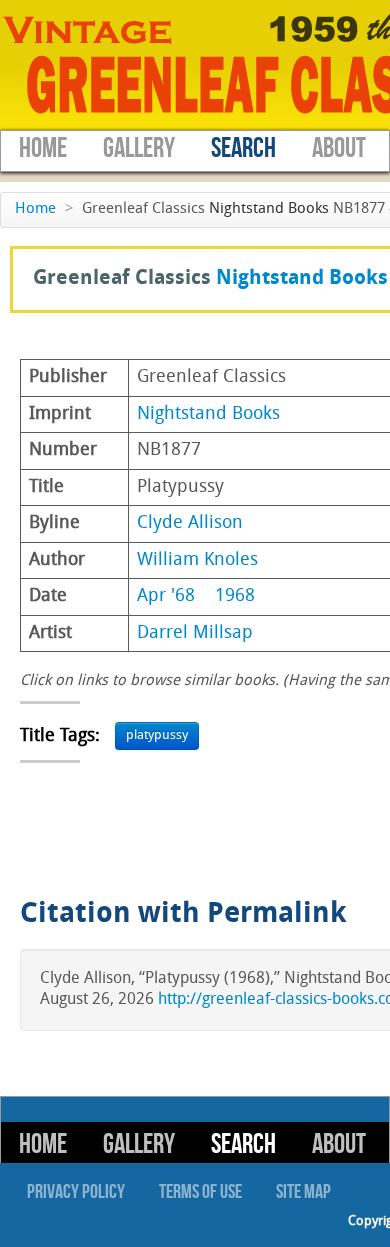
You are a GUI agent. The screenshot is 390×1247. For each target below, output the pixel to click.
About (339, 148)
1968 (235, 596)
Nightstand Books (269, 209)
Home (43, 148)
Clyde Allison (190, 523)
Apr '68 (166, 596)
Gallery (139, 148)
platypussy (157, 735)
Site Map (303, 1192)
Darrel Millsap (195, 633)
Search (243, 148)
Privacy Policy (76, 1192)
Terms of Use (200, 1192)
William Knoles (197, 560)
